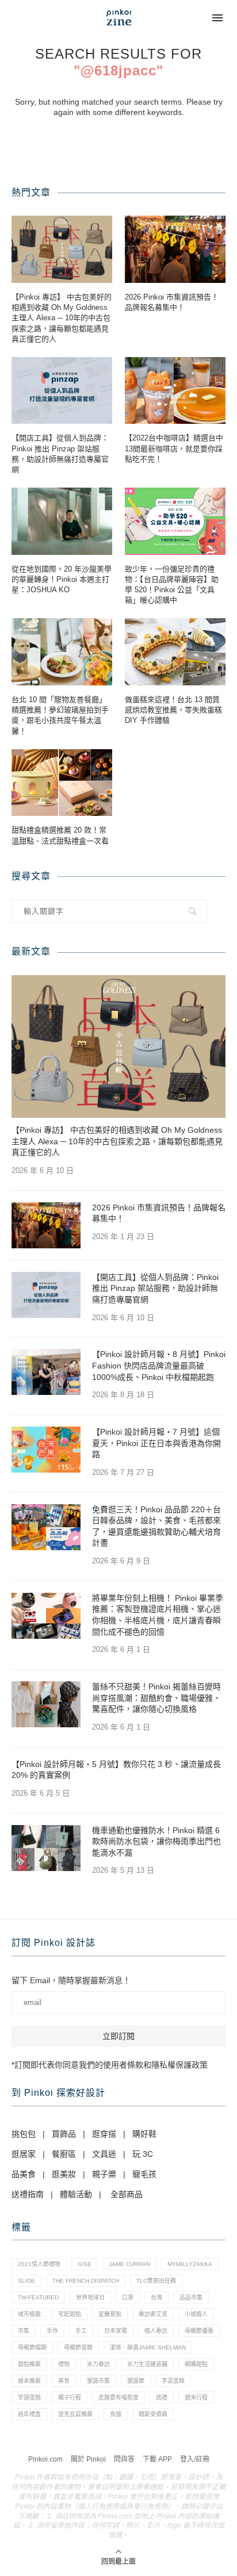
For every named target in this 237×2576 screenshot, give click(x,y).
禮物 (64, 2364)
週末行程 (196, 2397)
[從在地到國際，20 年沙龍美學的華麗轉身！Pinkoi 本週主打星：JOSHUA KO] (62, 521)
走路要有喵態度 (118, 2397)
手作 (52, 2331)
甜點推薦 (29, 2364)
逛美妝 (64, 2174)
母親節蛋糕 (78, 2347)
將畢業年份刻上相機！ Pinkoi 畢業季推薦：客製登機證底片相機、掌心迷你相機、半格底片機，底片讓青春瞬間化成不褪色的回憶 (158, 1615)
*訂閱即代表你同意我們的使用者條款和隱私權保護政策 (110, 2065)
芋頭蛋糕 (29, 2397)
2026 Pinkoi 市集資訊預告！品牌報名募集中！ (172, 302)
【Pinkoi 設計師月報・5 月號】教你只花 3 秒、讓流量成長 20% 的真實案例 (116, 1770)
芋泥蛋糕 (173, 2381)
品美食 (24, 2174)
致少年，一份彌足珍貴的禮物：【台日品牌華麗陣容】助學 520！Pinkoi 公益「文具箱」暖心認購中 (172, 585)
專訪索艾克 (153, 2314)
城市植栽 (29, 2314)
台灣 (156, 2297)
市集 (24, 2331)
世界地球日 (90, 2297)
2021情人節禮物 (39, 2264)
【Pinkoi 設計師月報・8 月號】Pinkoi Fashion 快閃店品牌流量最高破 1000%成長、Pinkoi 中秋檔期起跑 (159, 1365)
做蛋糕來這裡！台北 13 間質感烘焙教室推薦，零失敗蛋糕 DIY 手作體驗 (173, 710)
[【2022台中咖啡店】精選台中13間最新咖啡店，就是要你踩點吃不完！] (175, 391)
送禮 (162, 2397)
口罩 (128, 2297)
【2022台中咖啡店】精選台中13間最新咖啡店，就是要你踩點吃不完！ (174, 448)
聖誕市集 (98, 2381)
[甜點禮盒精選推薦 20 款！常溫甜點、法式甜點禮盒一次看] (62, 783)
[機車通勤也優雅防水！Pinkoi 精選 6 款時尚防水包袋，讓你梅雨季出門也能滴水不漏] (46, 1848)
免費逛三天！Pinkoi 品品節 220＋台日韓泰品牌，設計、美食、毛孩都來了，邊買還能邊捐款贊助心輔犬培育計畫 (156, 1526)
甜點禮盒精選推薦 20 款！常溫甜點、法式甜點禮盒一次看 (60, 835)
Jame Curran (129, 2264)
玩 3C (143, 2154)
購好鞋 (144, 2134)
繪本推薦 (29, 2381)
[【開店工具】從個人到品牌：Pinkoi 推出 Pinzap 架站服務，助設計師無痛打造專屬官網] (62, 391)
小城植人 (196, 2314)
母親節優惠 (199, 2331)
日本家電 (116, 2331)
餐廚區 (64, 2154)
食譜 (116, 2414)
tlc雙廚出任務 (156, 2281)
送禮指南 (28, 2194)
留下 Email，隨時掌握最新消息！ (71, 1980)
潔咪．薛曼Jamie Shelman (148, 2347)
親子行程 (70, 2397)
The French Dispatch (86, 2281)
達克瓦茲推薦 (75, 2414)
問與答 (124, 2459)
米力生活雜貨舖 (147, 2364)
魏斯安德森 (153, 2414)
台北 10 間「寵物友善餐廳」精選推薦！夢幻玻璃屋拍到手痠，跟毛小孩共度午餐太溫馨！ (60, 715)
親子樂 (104, 2174)
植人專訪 (156, 2331)
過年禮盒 (29, 2414)
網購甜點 (196, 2364)
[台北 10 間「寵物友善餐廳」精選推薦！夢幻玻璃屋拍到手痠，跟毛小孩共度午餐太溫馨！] (62, 652)
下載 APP (157, 2459)
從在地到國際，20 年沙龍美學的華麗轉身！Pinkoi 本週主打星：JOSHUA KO (62, 579)
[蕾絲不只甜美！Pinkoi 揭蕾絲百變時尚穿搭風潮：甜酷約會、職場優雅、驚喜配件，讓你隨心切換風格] (46, 1704)
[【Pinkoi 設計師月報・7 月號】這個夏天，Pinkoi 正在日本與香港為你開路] (46, 1450)
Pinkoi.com (45, 2459)
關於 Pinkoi (88, 2459)
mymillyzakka (190, 2264)
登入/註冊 (195, 2459)
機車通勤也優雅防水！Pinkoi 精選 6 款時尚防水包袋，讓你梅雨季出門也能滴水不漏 (156, 1841)
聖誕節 (136, 2381)
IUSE (85, 2264)
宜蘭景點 (110, 2314)
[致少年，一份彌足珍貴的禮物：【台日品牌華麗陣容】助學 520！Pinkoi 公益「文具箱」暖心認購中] (175, 521)
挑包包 (24, 2134)
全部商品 (127, 2194)
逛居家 (24, 2154)
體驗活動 (76, 2194)
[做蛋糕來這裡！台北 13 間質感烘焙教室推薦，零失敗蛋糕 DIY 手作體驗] (175, 652)
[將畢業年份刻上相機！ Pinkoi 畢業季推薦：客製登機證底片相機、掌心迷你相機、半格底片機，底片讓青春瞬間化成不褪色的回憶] (46, 1616)
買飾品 (64, 2134)
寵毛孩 (144, 2174)
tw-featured (38, 2297)
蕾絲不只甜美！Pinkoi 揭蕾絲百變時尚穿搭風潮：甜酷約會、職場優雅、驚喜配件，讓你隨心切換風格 (156, 1698)
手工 (81, 2331)
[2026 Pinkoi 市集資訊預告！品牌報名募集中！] (175, 249)
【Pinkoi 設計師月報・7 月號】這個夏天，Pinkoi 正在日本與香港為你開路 (156, 1443)
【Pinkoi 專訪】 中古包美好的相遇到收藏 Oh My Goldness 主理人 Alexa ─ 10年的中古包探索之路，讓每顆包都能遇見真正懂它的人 (62, 318)
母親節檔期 (32, 2347)
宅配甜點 (70, 2314)
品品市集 (191, 2297)
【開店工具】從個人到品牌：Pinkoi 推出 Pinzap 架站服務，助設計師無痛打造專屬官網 (60, 454)
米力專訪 (98, 2364)
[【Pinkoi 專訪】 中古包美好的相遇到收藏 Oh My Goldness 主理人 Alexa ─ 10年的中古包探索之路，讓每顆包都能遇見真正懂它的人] (62, 249)
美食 (64, 2381)
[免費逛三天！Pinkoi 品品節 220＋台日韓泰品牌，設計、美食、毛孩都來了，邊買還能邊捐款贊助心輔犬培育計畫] (46, 1527)
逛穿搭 (104, 2134)
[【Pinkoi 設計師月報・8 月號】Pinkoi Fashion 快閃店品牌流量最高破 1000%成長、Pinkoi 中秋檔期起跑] (46, 1372)
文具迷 (104, 2154)
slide (26, 2281)
